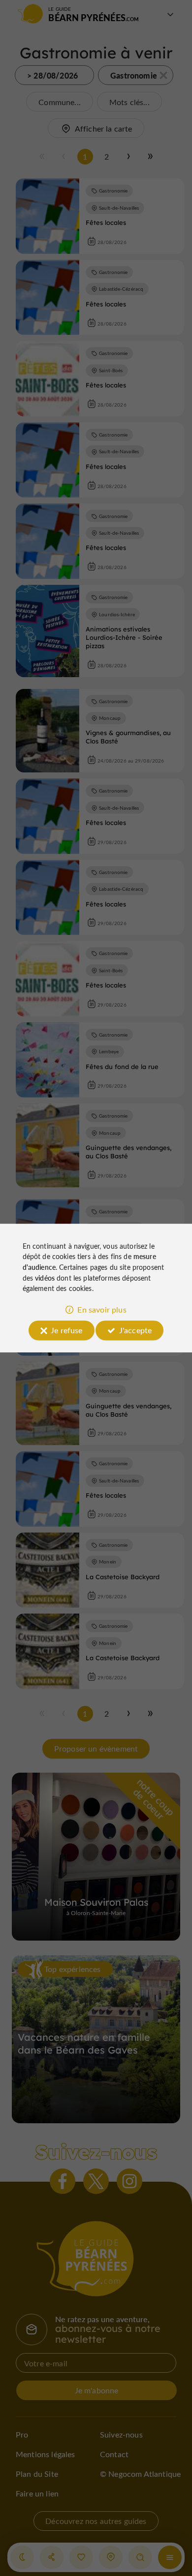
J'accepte (135, 1330)
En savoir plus (102, 1309)
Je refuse (66, 1330)
